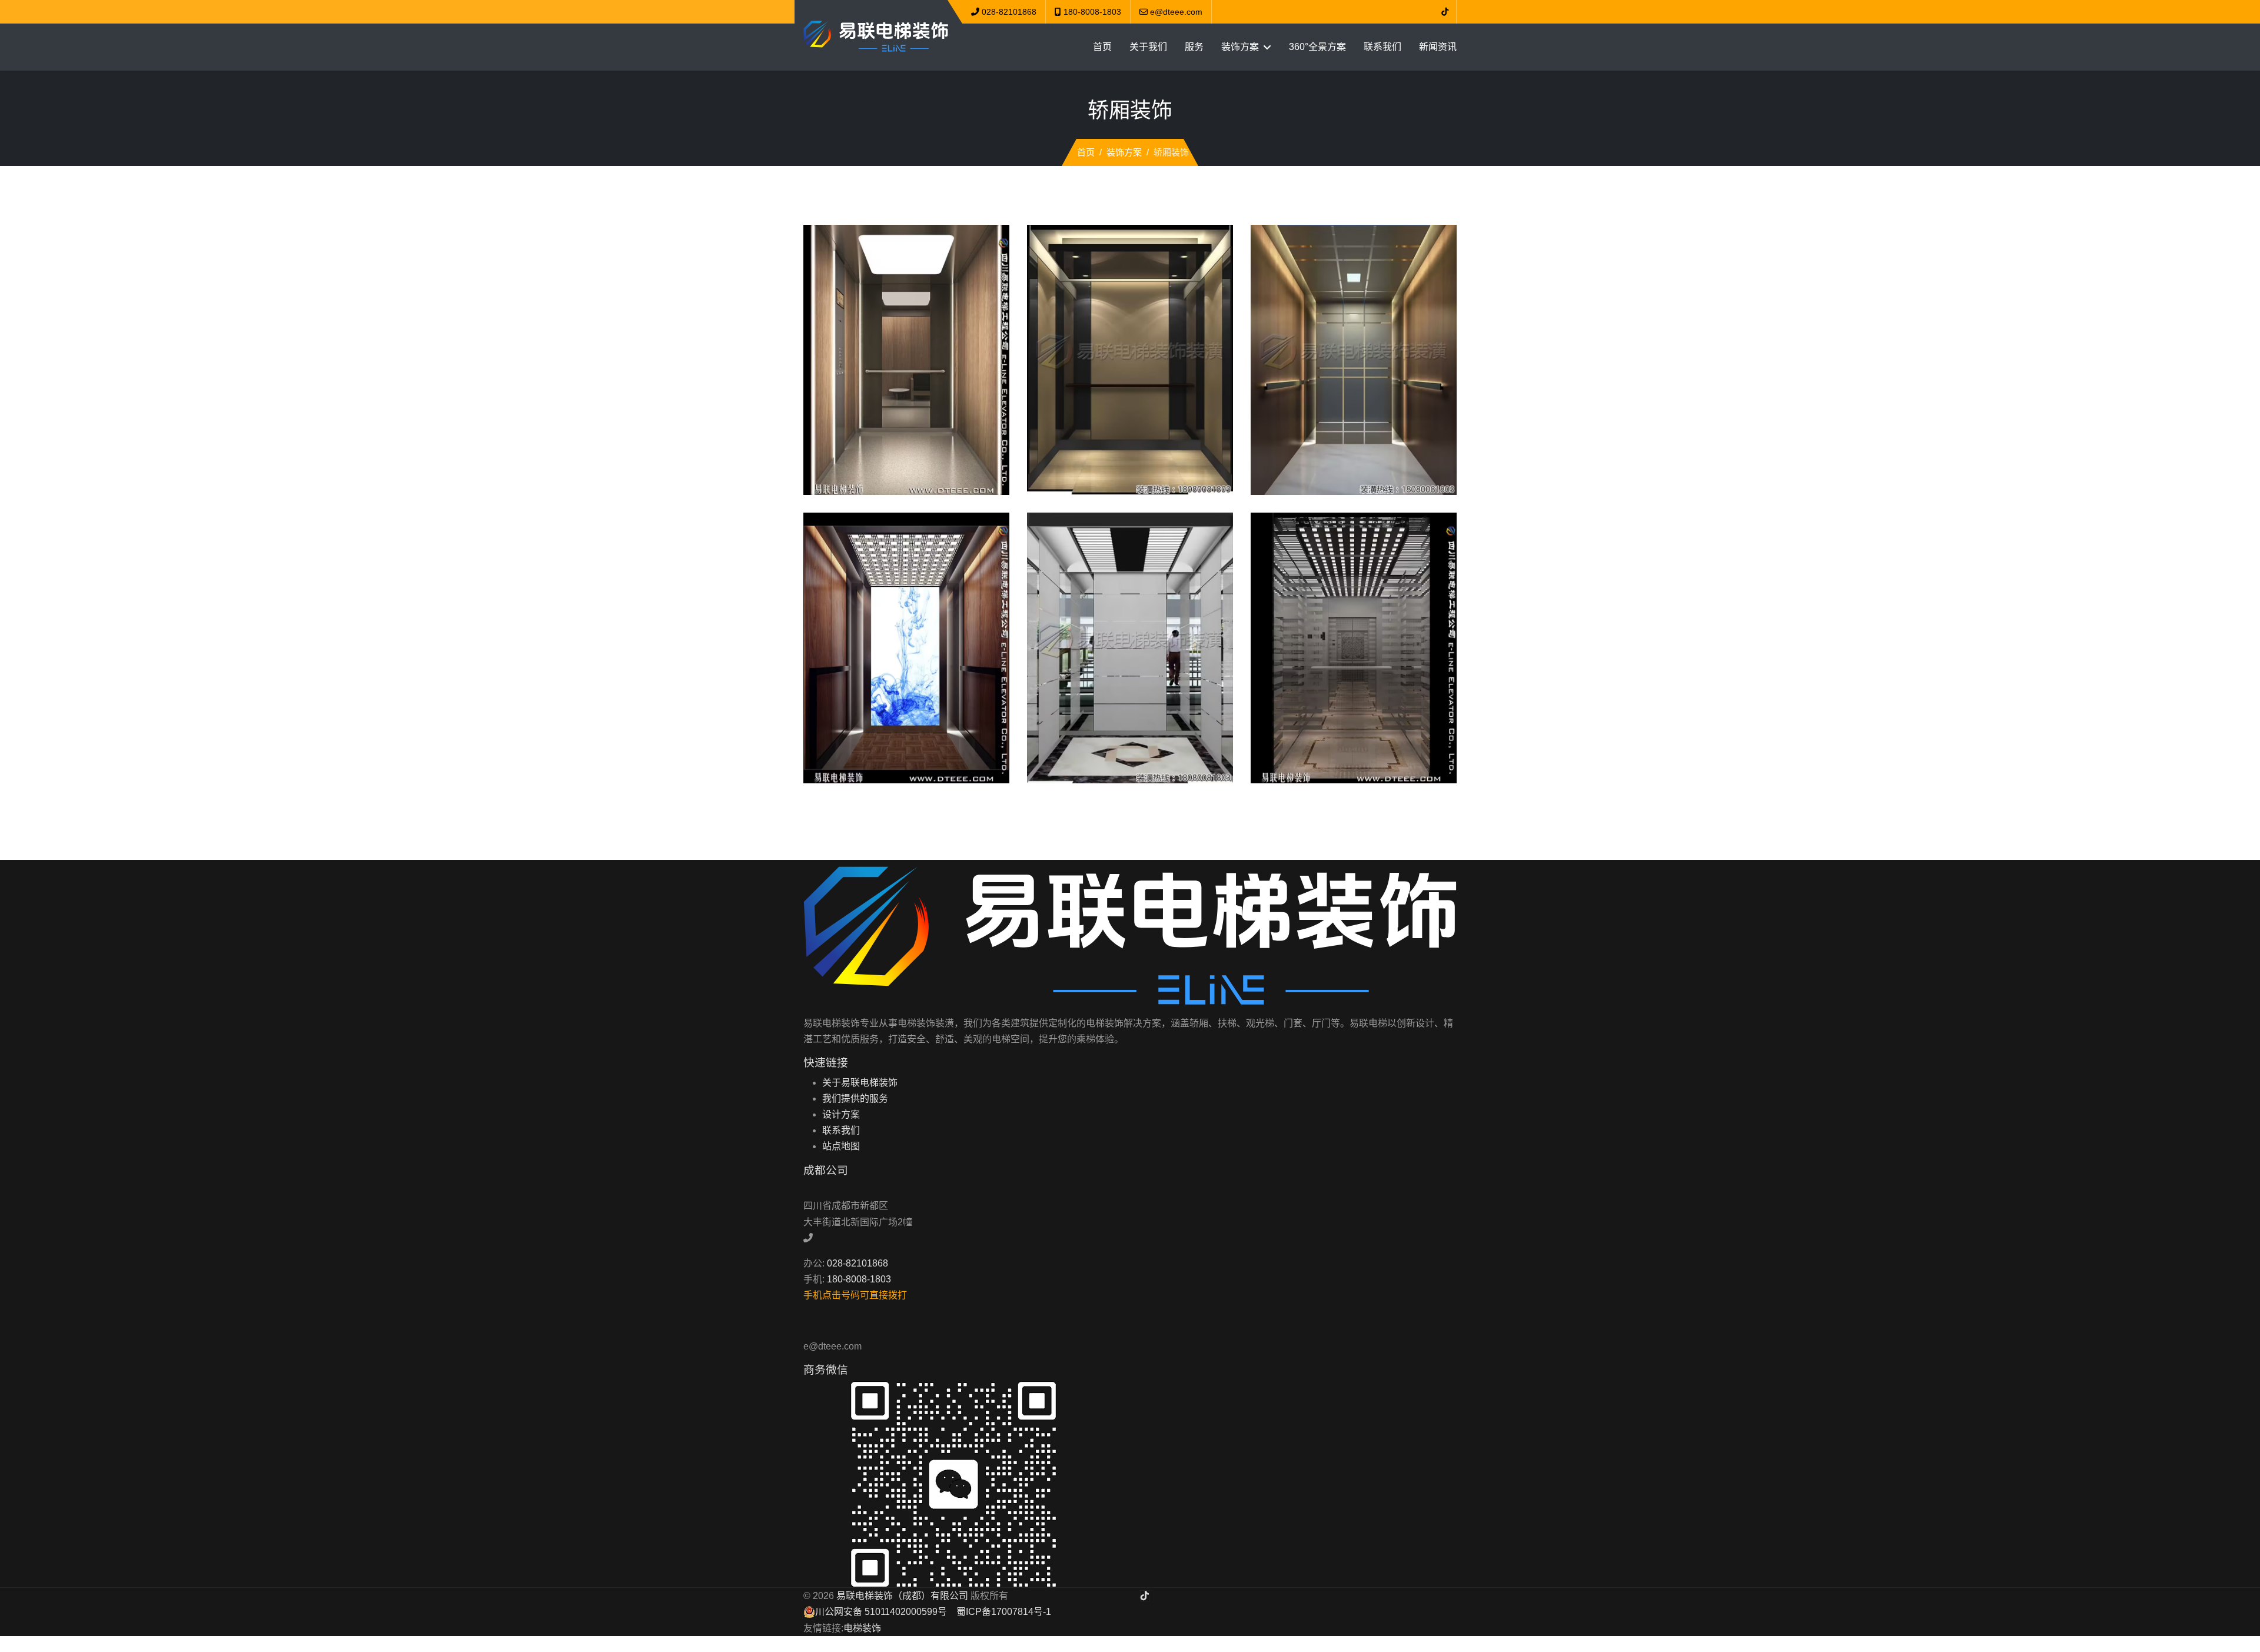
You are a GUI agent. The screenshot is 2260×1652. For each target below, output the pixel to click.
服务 (1194, 47)
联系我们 (1382, 47)
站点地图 (841, 1146)
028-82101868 (1009, 12)
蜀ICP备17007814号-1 (1004, 1612)
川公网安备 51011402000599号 (881, 1612)
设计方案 (841, 1114)
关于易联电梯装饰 (860, 1083)
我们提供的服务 (855, 1098)
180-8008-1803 (1092, 12)
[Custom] (1445, 12)
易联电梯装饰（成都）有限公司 (902, 1596)
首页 (1102, 47)
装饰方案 (1240, 47)
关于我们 (1148, 47)
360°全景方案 (1317, 47)
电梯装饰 (862, 1628)
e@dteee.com (1176, 12)
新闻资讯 (1438, 47)
